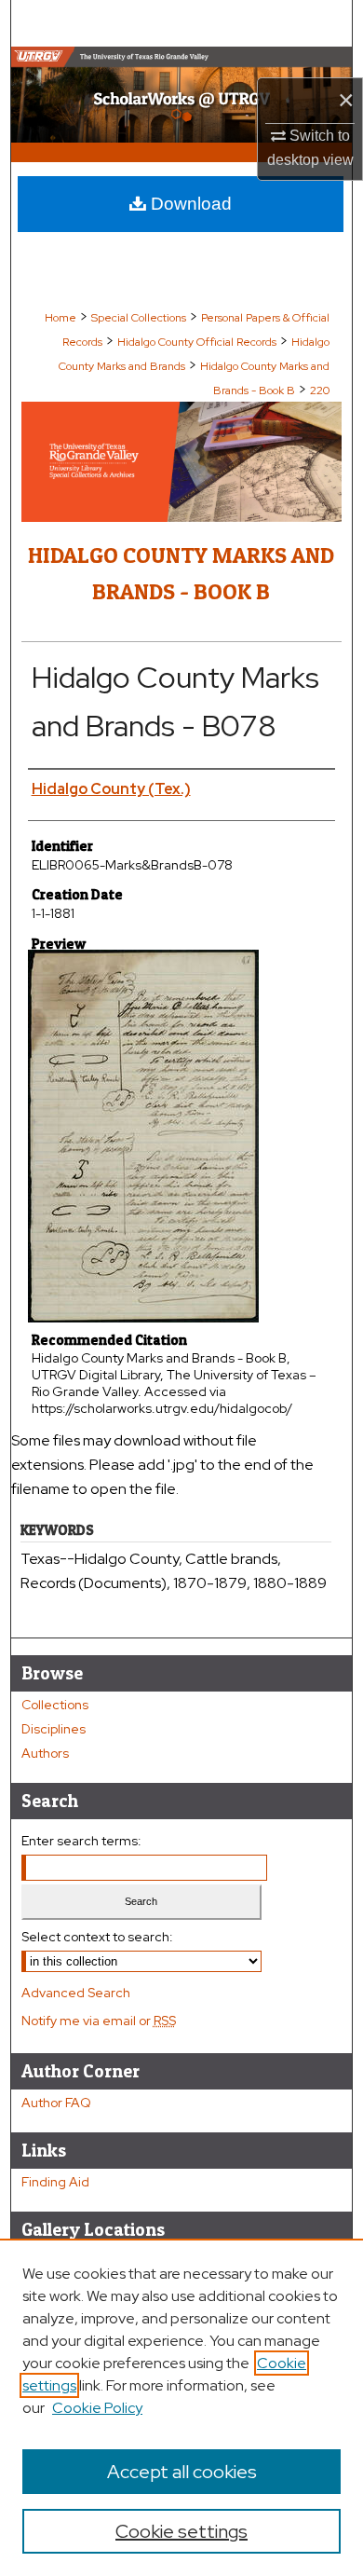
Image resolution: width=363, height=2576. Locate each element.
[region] (181, 2407)
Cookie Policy (97, 2408)
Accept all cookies (182, 2472)
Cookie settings (181, 2531)
